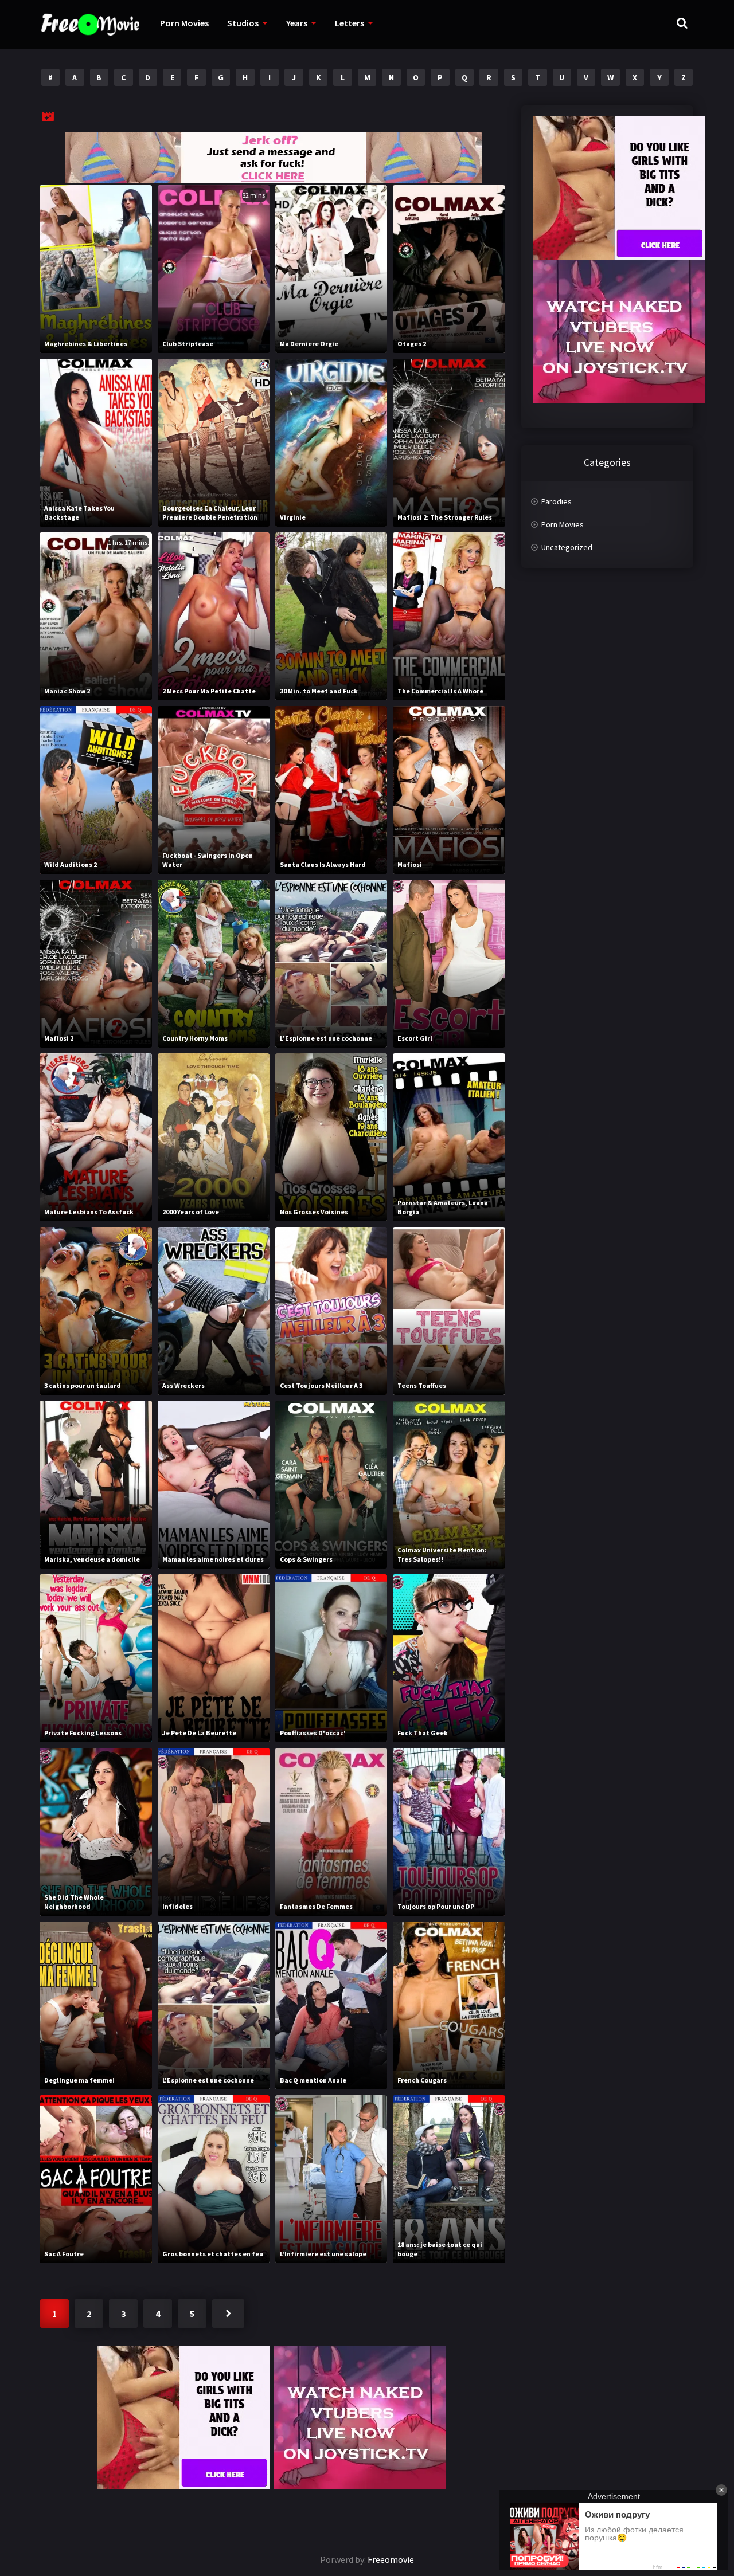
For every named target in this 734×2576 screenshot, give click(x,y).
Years (297, 23)
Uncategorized (567, 547)
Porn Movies (184, 23)
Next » (228, 2314)
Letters (350, 23)
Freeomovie (391, 2559)
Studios (243, 23)
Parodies (557, 501)
